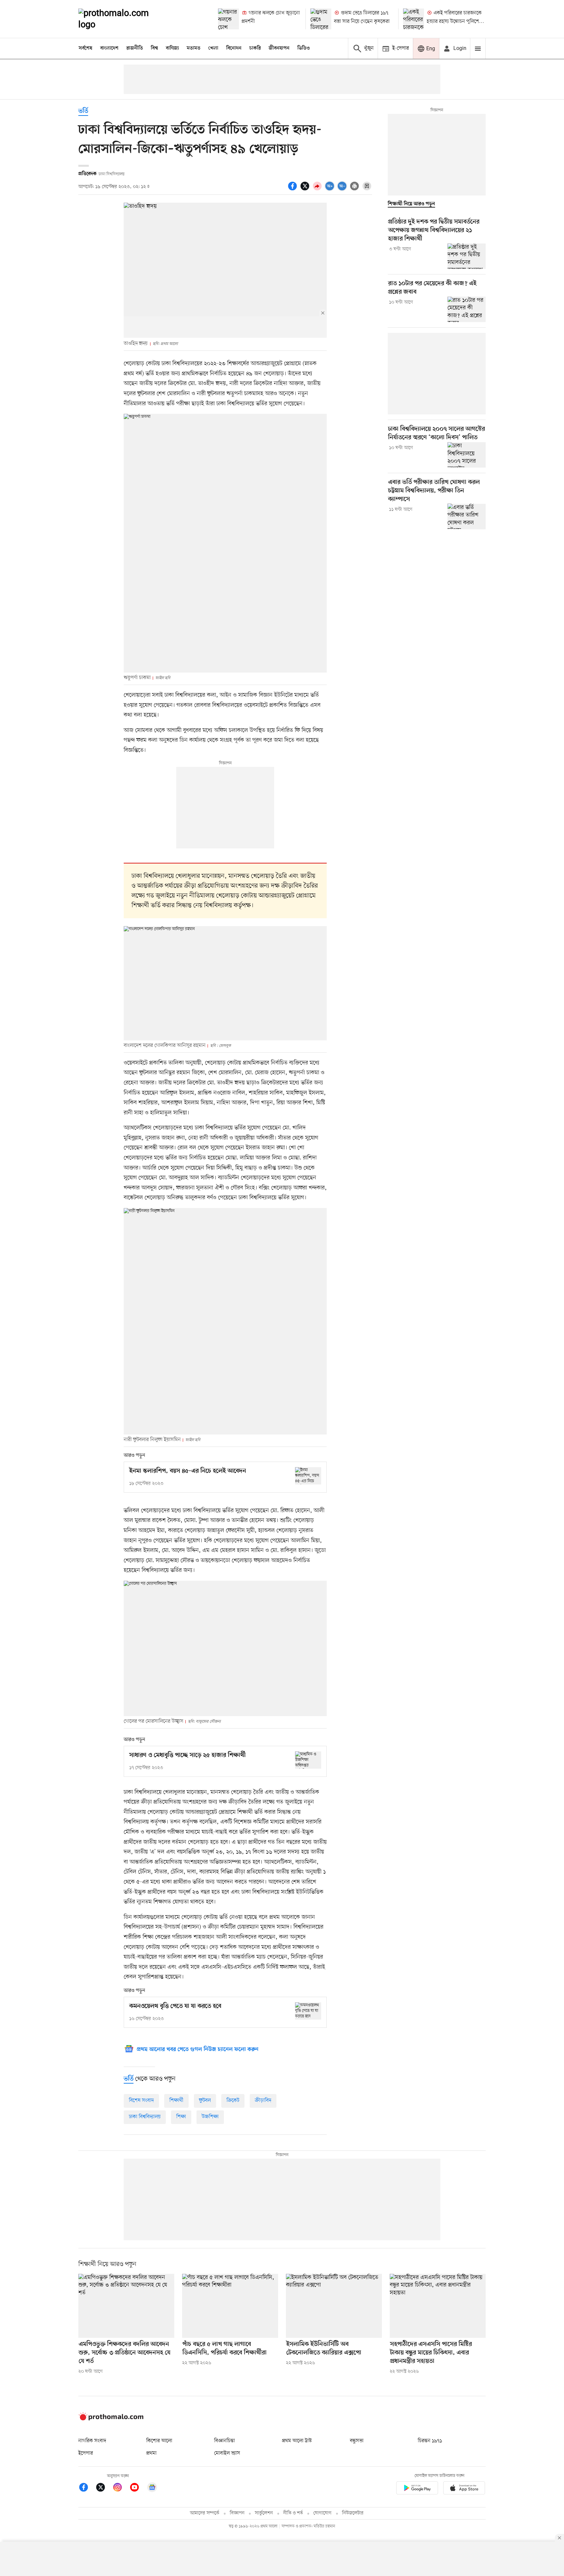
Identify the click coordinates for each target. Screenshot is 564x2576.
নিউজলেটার (353, 2513)
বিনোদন (234, 48)
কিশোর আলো (159, 2441)
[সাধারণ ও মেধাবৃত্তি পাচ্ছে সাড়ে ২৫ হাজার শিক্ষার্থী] (308, 1760)
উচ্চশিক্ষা (210, 2117)
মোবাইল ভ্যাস (227, 2453)
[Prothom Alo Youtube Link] (138, 2488)
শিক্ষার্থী (176, 2101)
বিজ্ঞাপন (237, 2513)
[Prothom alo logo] (111, 2419)
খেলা (213, 48)
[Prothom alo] (122, 19)
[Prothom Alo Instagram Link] (121, 2488)
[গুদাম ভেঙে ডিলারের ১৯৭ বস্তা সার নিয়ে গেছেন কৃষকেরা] (321, 19)
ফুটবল (205, 2101)
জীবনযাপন (279, 48)
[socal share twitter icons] (306, 190)
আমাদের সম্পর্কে (205, 2513)
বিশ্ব (154, 48)
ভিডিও (304, 48)
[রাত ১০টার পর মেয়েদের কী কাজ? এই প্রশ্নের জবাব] (467, 309)
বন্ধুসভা (357, 2441)
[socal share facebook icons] (293, 190)
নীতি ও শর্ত (293, 2513)
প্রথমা (151, 2453)
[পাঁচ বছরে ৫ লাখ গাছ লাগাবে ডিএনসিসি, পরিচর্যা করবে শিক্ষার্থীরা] (230, 2306)
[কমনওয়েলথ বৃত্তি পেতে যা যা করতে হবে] (308, 2011)
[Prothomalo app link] (417, 2489)
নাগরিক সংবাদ (92, 2441)
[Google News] (152, 2488)
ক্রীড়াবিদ (263, 2101)
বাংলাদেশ (109, 48)
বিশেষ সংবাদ (141, 2101)
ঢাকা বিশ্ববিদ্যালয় (145, 2117)
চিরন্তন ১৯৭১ (430, 2441)
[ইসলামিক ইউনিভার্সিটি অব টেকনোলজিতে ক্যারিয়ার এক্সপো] (334, 2306)
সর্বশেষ (86, 48)
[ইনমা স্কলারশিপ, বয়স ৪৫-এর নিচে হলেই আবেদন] (308, 1476)
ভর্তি (83, 111)
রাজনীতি (135, 48)
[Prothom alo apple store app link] (464, 2489)
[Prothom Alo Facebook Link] (87, 2488)
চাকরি (255, 48)
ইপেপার (86, 2453)
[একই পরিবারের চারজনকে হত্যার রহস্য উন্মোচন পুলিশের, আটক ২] (414, 19)
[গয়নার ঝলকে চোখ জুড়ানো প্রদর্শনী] (228, 19)
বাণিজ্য (172, 48)
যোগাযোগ (322, 2513)
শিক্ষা (181, 2117)
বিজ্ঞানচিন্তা (225, 2441)
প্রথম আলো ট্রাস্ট (297, 2441)
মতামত (194, 48)
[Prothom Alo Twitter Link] (104, 2488)
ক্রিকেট (233, 2101)
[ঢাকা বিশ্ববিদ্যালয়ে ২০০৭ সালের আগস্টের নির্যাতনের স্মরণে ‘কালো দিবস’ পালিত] (467, 455)
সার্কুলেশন (264, 2513)
